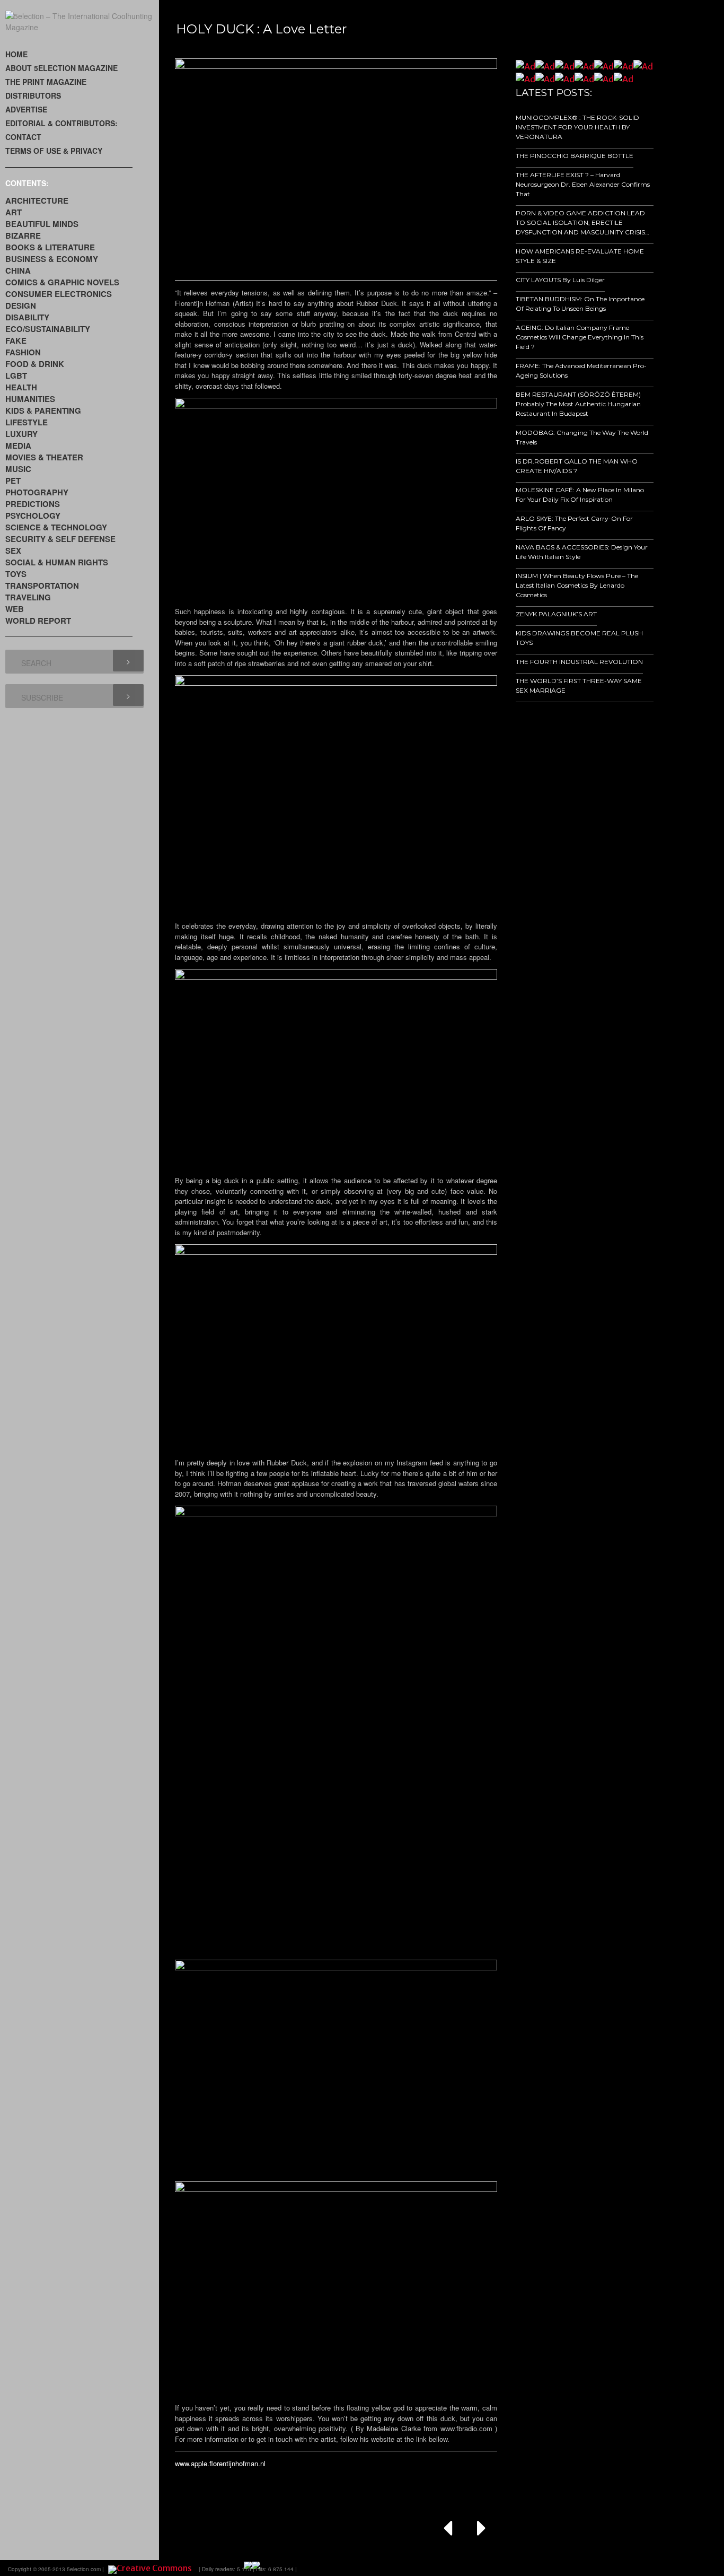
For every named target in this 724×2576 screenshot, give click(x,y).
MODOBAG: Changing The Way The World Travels (582, 437)
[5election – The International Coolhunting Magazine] (82, 27)
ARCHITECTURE (37, 200)
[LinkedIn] (644, 2568)
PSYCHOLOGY (33, 516)
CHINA (18, 270)
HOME (16, 54)
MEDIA (18, 446)
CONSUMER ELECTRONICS (59, 294)
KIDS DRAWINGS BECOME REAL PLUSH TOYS (579, 638)
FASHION (23, 352)
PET (13, 481)
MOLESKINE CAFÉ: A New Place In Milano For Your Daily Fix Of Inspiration (580, 495)
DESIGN (21, 305)
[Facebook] (600, 2568)
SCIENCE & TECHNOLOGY (56, 527)
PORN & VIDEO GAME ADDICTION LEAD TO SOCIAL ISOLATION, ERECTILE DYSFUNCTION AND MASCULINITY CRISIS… (582, 222)
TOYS (16, 574)
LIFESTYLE (27, 422)
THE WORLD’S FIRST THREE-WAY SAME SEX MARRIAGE (579, 686)
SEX (13, 551)
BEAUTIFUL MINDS (42, 224)
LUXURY (21, 434)
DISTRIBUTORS (33, 95)
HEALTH (21, 387)
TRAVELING (28, 597)
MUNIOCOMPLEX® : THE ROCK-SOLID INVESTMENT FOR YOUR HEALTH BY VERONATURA (577, 127)
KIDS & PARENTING (43, 411)
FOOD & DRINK (35, 364)
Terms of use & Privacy (54, 151)
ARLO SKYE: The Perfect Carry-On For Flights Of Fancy (574, 523)
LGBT (16, 376)
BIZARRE (23, 235)
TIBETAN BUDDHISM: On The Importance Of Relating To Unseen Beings (580, 304)
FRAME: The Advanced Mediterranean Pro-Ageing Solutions (581, 370)
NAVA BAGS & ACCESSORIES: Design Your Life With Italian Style (582, 552)
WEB (15, 609)
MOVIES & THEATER (44, 457)
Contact (23, 137)
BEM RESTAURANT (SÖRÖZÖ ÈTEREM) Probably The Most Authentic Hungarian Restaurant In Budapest (578, 404)
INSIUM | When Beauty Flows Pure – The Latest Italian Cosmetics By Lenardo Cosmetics (577, 585)
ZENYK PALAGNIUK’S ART (556, 614)
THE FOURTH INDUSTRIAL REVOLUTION (579, 662)
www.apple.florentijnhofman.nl (220, 2463)
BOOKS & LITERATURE (50, 247)
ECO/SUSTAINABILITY (48, 329)
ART (14, 212)
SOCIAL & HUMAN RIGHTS (57, 562)
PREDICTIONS (33, 504)
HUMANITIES (30, 399)
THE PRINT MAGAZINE (46, 82)
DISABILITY (27, 317)
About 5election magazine (61, 68)
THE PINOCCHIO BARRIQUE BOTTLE (575, 156)
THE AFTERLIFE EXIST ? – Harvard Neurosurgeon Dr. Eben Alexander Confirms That (583, 184)
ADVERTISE (26, 109)
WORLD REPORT (38, 621)
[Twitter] (630, 2568)
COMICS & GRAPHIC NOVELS (62, 282)
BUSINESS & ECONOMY (52, 259)
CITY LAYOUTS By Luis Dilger (560, 280)
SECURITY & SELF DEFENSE (60, 539)
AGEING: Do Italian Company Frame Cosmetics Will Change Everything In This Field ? (580, 337)
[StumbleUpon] (659, 2568)
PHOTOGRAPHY (37, 492)
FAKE (16, 340)
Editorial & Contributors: (61, 123)
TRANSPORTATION (42, 586)
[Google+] (615, 2568)
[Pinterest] (674, 2568)
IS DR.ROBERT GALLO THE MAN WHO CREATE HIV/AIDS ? (577, 466)
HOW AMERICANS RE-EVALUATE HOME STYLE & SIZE (580, 256)
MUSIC (18, 469)
